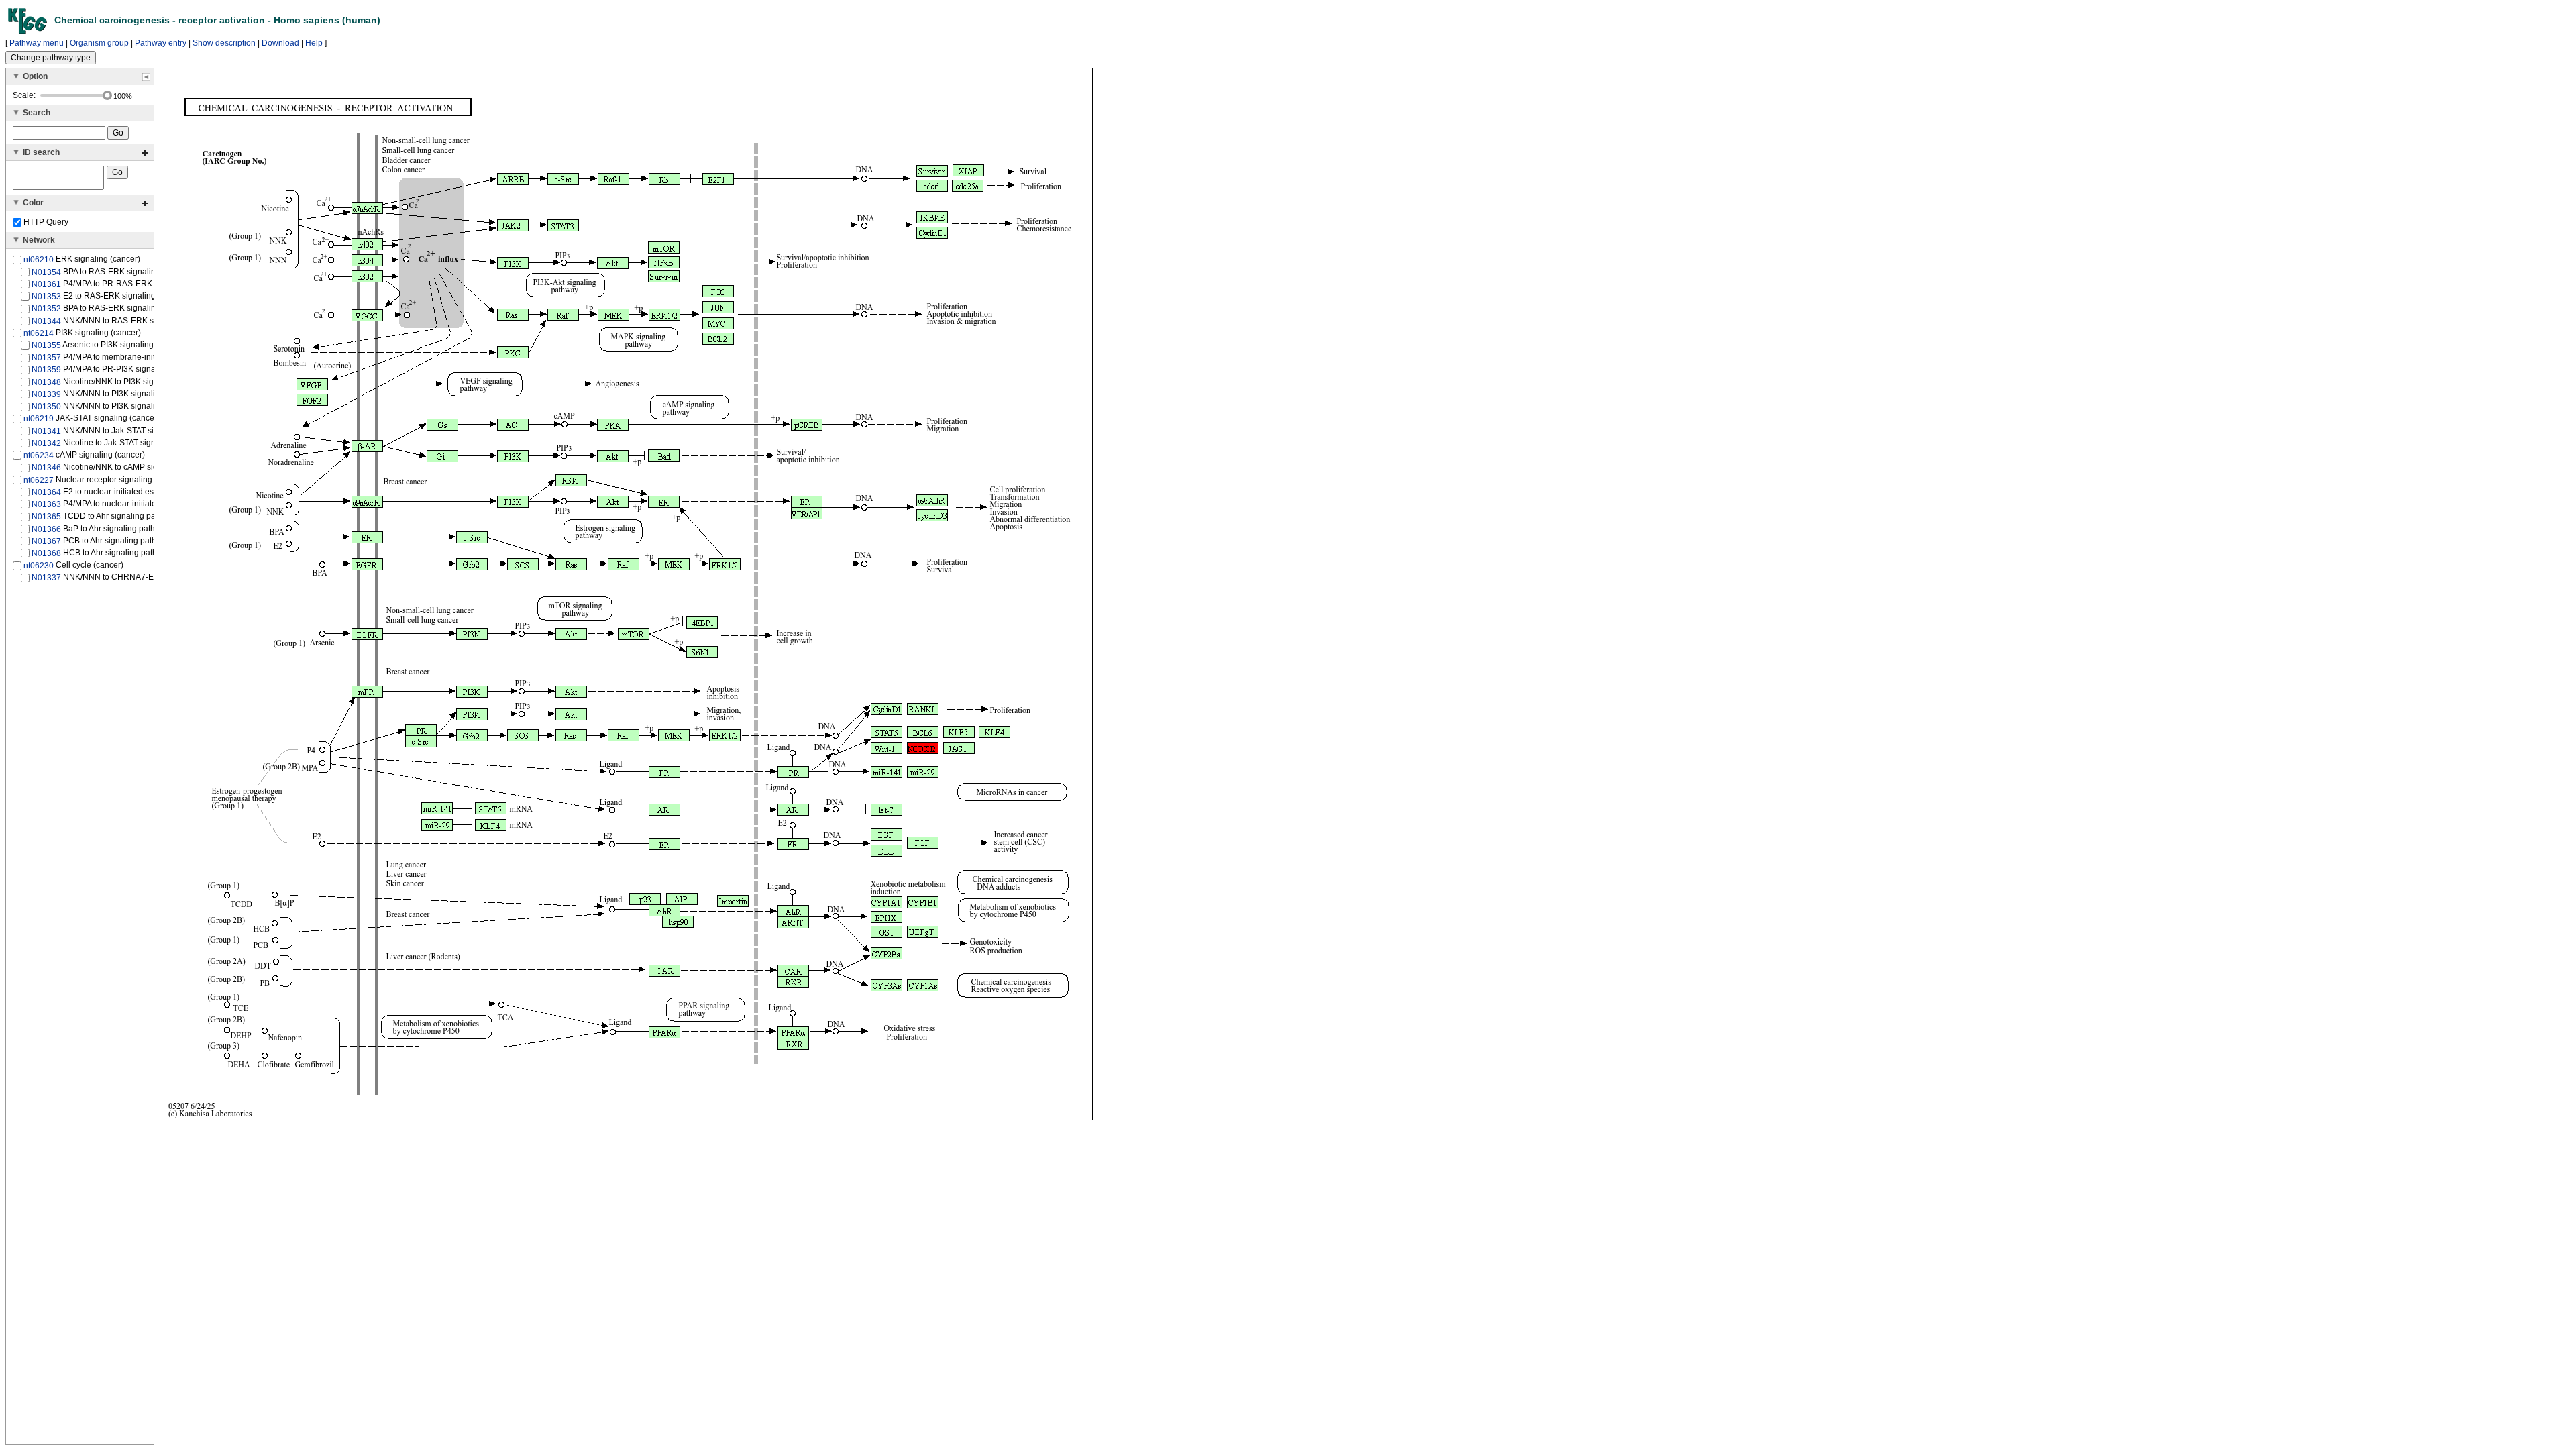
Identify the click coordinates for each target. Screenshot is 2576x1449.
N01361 (46, 284)
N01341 (46, 431)
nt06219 (39, 419)
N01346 (46, 468)
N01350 (46, 407)
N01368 (46, 553)
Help (314, 43)
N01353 (46, 297)
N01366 (46, 529)
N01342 (46, 443)
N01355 (46, 345)
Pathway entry (161, 43)
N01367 (46, 541)
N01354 (46, 272)
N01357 (46, 358)
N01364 (46, 492)
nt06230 (39, 566)
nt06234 (39, 455)
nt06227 (39, 480)
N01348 (46, 382)
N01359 (46, 370)
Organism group (99, 43)
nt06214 (39, 333)
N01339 (46, 394)
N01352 (46, 309)
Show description (224, 43)
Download (280, 43)
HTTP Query (45, 222)
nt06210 (39, 260)
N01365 (46, 517)
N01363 (46, 504)
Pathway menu (37, 43)
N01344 (46, 321)
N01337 (46, 578)
